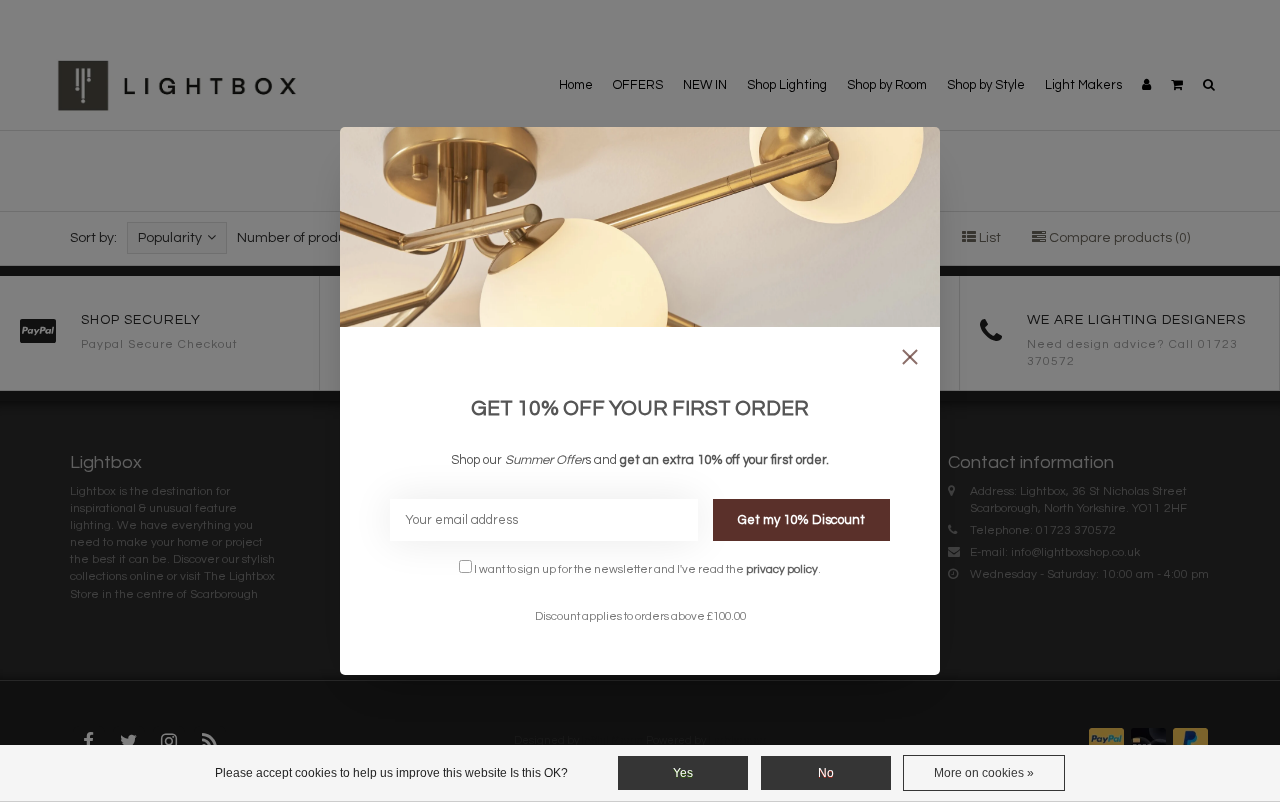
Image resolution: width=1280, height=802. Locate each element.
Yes (683, 773)
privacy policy (782, 569)
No (826, 773)
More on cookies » (984, 773)
